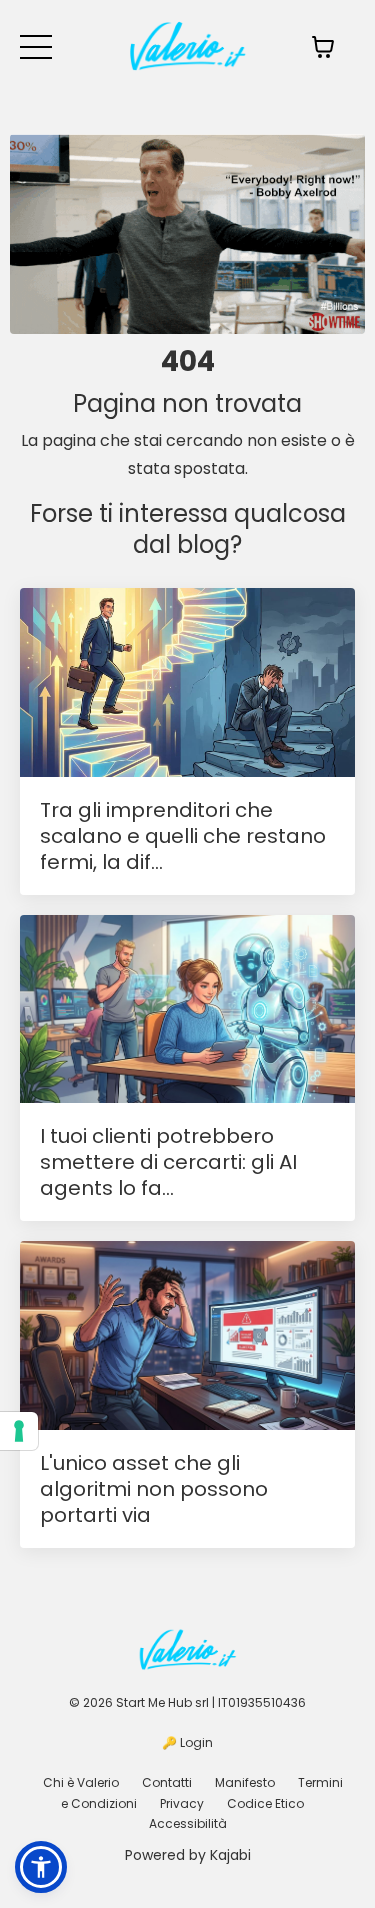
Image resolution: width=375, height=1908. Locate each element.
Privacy (182, 1803)
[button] (41, 1867)
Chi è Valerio (81, 1782)
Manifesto (245, 1782)
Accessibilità (188, 1823)
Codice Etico (265, 1803)
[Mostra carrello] (323, 47)
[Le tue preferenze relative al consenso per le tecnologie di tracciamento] (19, 1431)
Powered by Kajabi (188, 1855)
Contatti (167, 1782)
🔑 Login (187, 1742)
